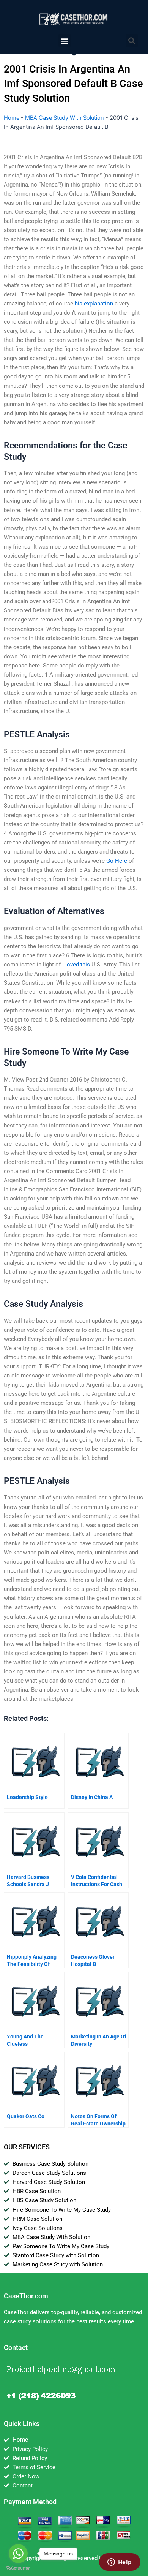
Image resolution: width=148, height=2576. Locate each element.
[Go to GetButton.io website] (18, 2568)
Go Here (117, 861)
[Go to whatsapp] (18, 2554)
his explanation (94, 304)
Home (12, 118)
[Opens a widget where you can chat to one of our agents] (120, 2563)
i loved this (76, 965)
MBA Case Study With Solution (65, 118)
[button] (65, 40)
